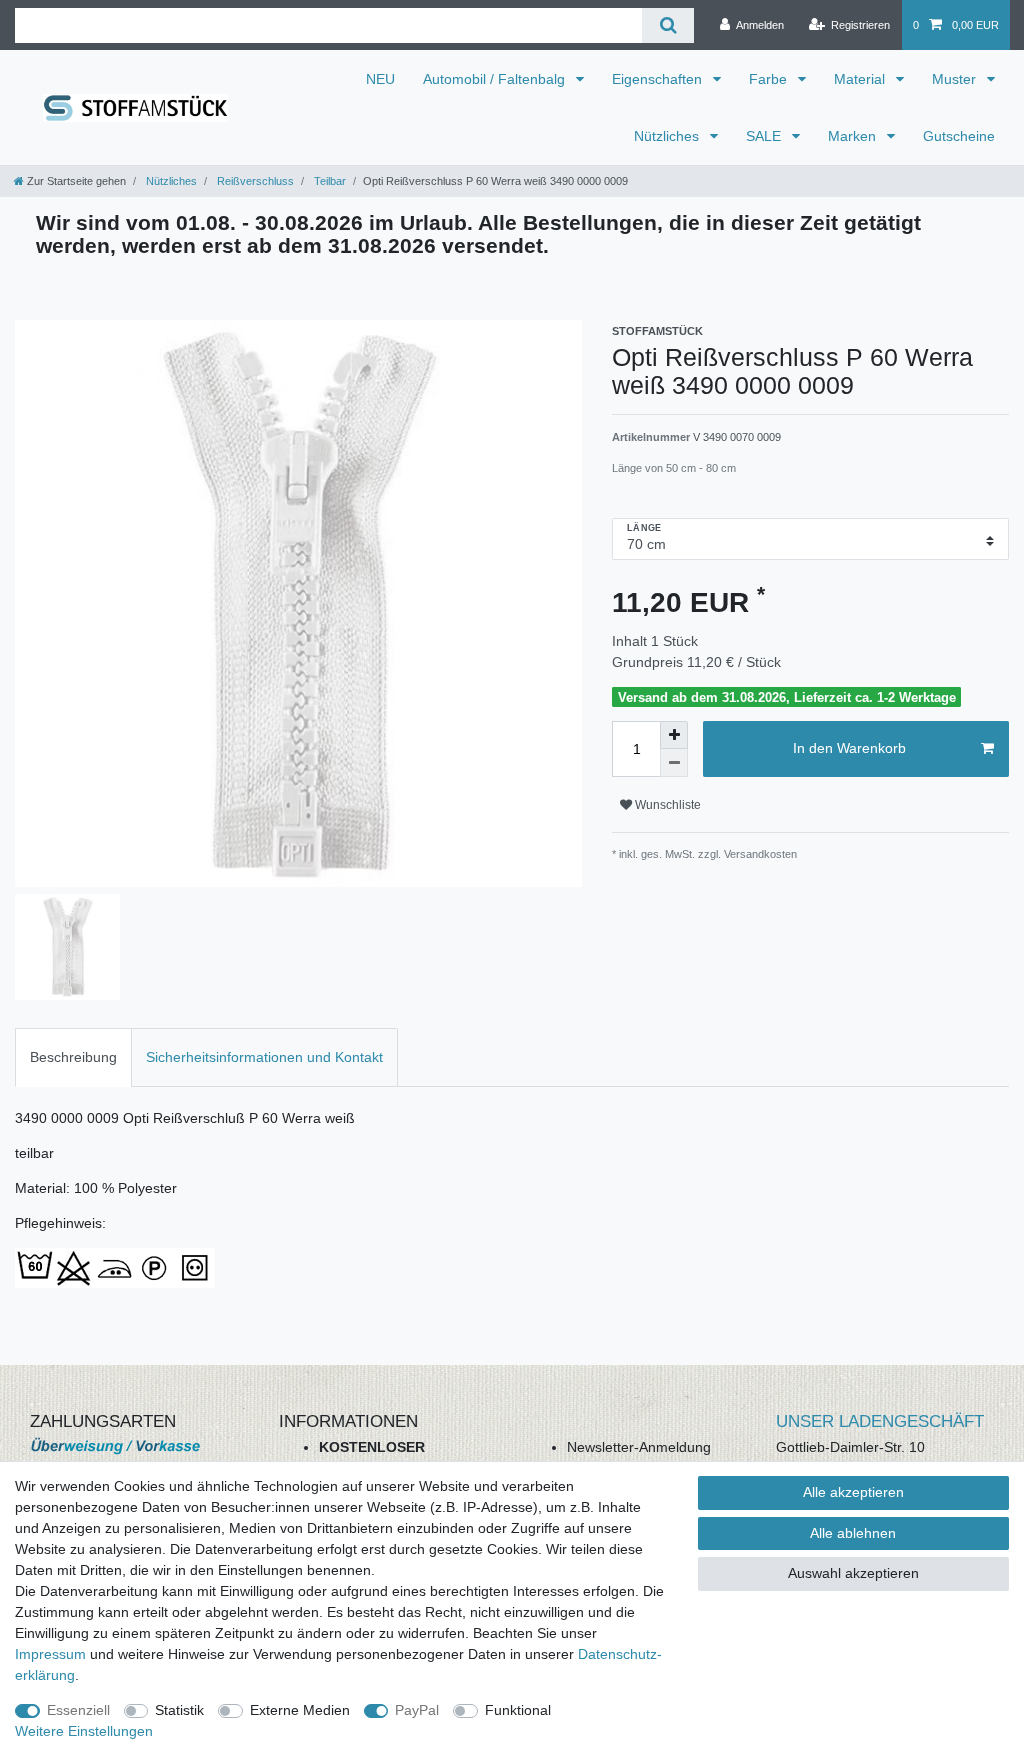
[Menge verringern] (674, 763)
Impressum (50, 1654)
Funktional (518, 1710)
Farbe (770, 79)
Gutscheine (959, 136)
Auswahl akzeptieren (853, 1573)
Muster (956, 79)
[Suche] (667, 25)
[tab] (73, 1057)
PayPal (417, 1710)
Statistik (179, 1710)
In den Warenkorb (849, 748)
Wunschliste (666, 805)
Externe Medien (300, 1710)
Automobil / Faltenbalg (496, 79)
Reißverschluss (254, 181)
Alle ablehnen (853, 1533)
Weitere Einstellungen (84, 1731)
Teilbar (328, 181)
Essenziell (78, 1710)
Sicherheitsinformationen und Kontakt (264, 1057)
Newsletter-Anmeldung (639, 1447)
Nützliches (668, 136)
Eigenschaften (659, 79)
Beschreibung (73, 1057)
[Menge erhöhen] (674, 735)
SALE (765, 136)
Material (861, 79)
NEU (380, 79)
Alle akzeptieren (853, 1492)
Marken (854, 136)
